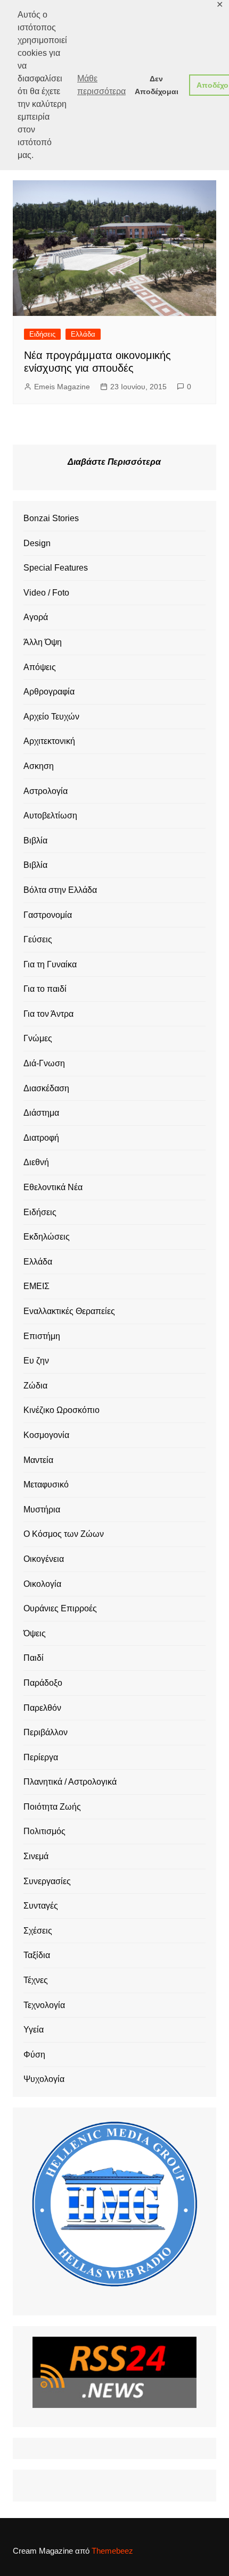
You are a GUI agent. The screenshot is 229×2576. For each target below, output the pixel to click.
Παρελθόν (42, 1708)
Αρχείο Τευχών (51, 717)
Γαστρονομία (48, 915)
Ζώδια (35, 1386)
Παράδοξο (43, 1683)
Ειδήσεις (42, 334)
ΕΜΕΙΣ (36, 1286)
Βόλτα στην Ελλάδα (60, 890)
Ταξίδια (37, 1955)
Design (37, 543)
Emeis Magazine (62, 387)
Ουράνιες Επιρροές (60, 1608)
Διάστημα (41, 1113)
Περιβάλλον (46, 1732)
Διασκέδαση (46, 1088)
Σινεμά (36, 1856)
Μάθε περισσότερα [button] (101, 85)
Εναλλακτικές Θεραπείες (69, 1311)
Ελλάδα (83, 334)
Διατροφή (41, 1138)
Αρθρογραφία (49, 692)
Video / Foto (46, 593)
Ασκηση (39, 766)
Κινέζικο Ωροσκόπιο (62, 1410)
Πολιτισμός (44, 1831)
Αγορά (36, 617)
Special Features (56, 568)
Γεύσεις (38, 939)
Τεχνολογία (44, 2005)
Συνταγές (41, 1906)
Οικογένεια (44, 1559)
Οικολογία (42, 1584)
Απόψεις (40, 667)
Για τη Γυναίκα (50, 964)
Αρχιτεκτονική (49, 741)
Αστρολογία (46, 791)
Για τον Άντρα (48, 1014)
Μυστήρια (42, 1509)
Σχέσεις (38, 1931)
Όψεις (35, 1633)
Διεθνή (36, 1162)
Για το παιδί (45, 989)
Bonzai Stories (51, 518)
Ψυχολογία (44, 2079)
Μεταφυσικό (46, 1484)
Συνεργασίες (47, 1881)
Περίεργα (41, 1757)
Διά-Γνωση (44, 1063)
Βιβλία (35, 840)
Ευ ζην (36, 1361)
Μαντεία (38, 1460)
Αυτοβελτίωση (50, 816)
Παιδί (34, 1658)
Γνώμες (38, 1038)
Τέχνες (36, 1980)
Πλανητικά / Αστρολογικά (70, 1782)
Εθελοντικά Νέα (53, 1187)
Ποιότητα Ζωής (52, 1807)
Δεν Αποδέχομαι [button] (157, 85)
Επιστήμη (42, 1336)
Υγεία (34, 2030)
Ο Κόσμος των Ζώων (64, 1534)
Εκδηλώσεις (47, 1237)
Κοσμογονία (46, 1435)
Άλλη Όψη (43, 642)
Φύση (34, 2055)
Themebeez (112, 2551)
